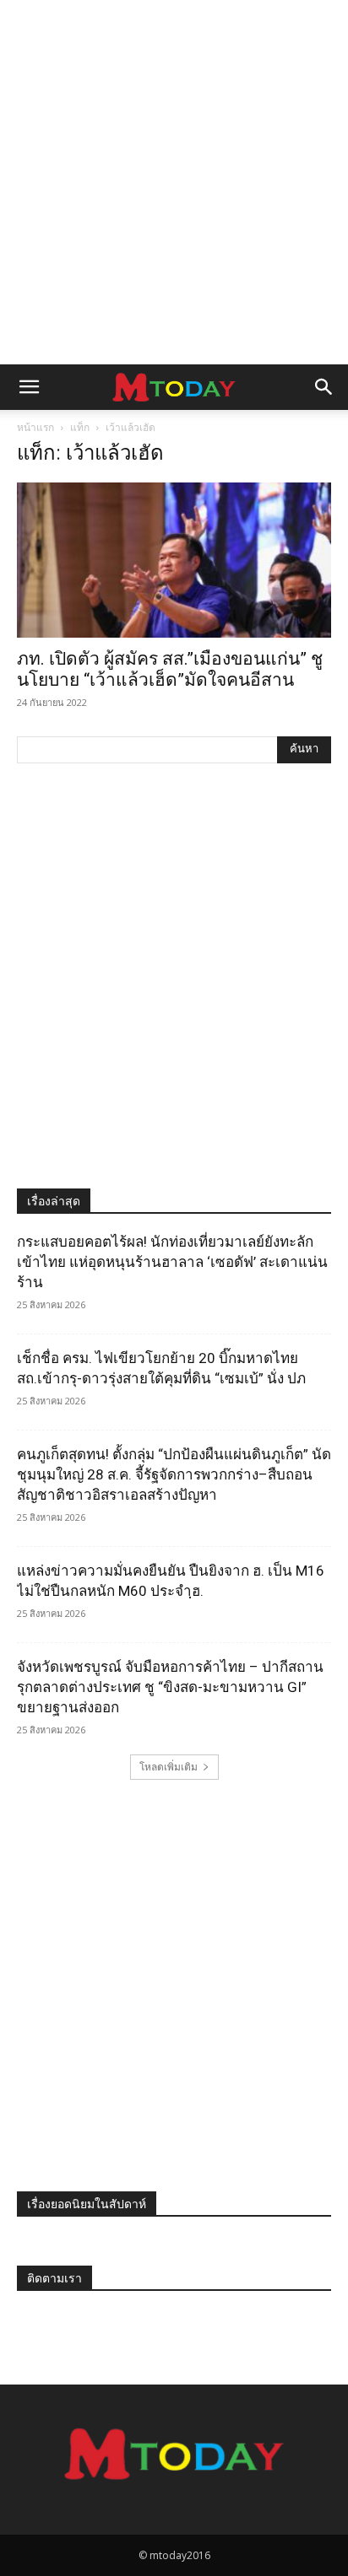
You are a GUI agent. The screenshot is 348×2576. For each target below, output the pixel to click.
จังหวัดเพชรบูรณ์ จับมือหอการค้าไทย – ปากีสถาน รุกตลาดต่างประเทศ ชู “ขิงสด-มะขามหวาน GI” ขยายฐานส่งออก (170, 1687)
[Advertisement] (174, 182)
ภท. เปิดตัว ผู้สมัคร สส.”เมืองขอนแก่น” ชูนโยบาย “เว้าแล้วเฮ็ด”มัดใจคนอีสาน (170, 669)
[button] (29, 387)
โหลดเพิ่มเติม (169, 1767)
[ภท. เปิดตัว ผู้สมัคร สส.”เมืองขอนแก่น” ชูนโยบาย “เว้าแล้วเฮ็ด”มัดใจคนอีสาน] (174, 560)
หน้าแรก (35, 427)
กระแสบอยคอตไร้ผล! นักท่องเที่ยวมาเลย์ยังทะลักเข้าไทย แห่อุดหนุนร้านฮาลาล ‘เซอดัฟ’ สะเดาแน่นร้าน (172, 1262)
